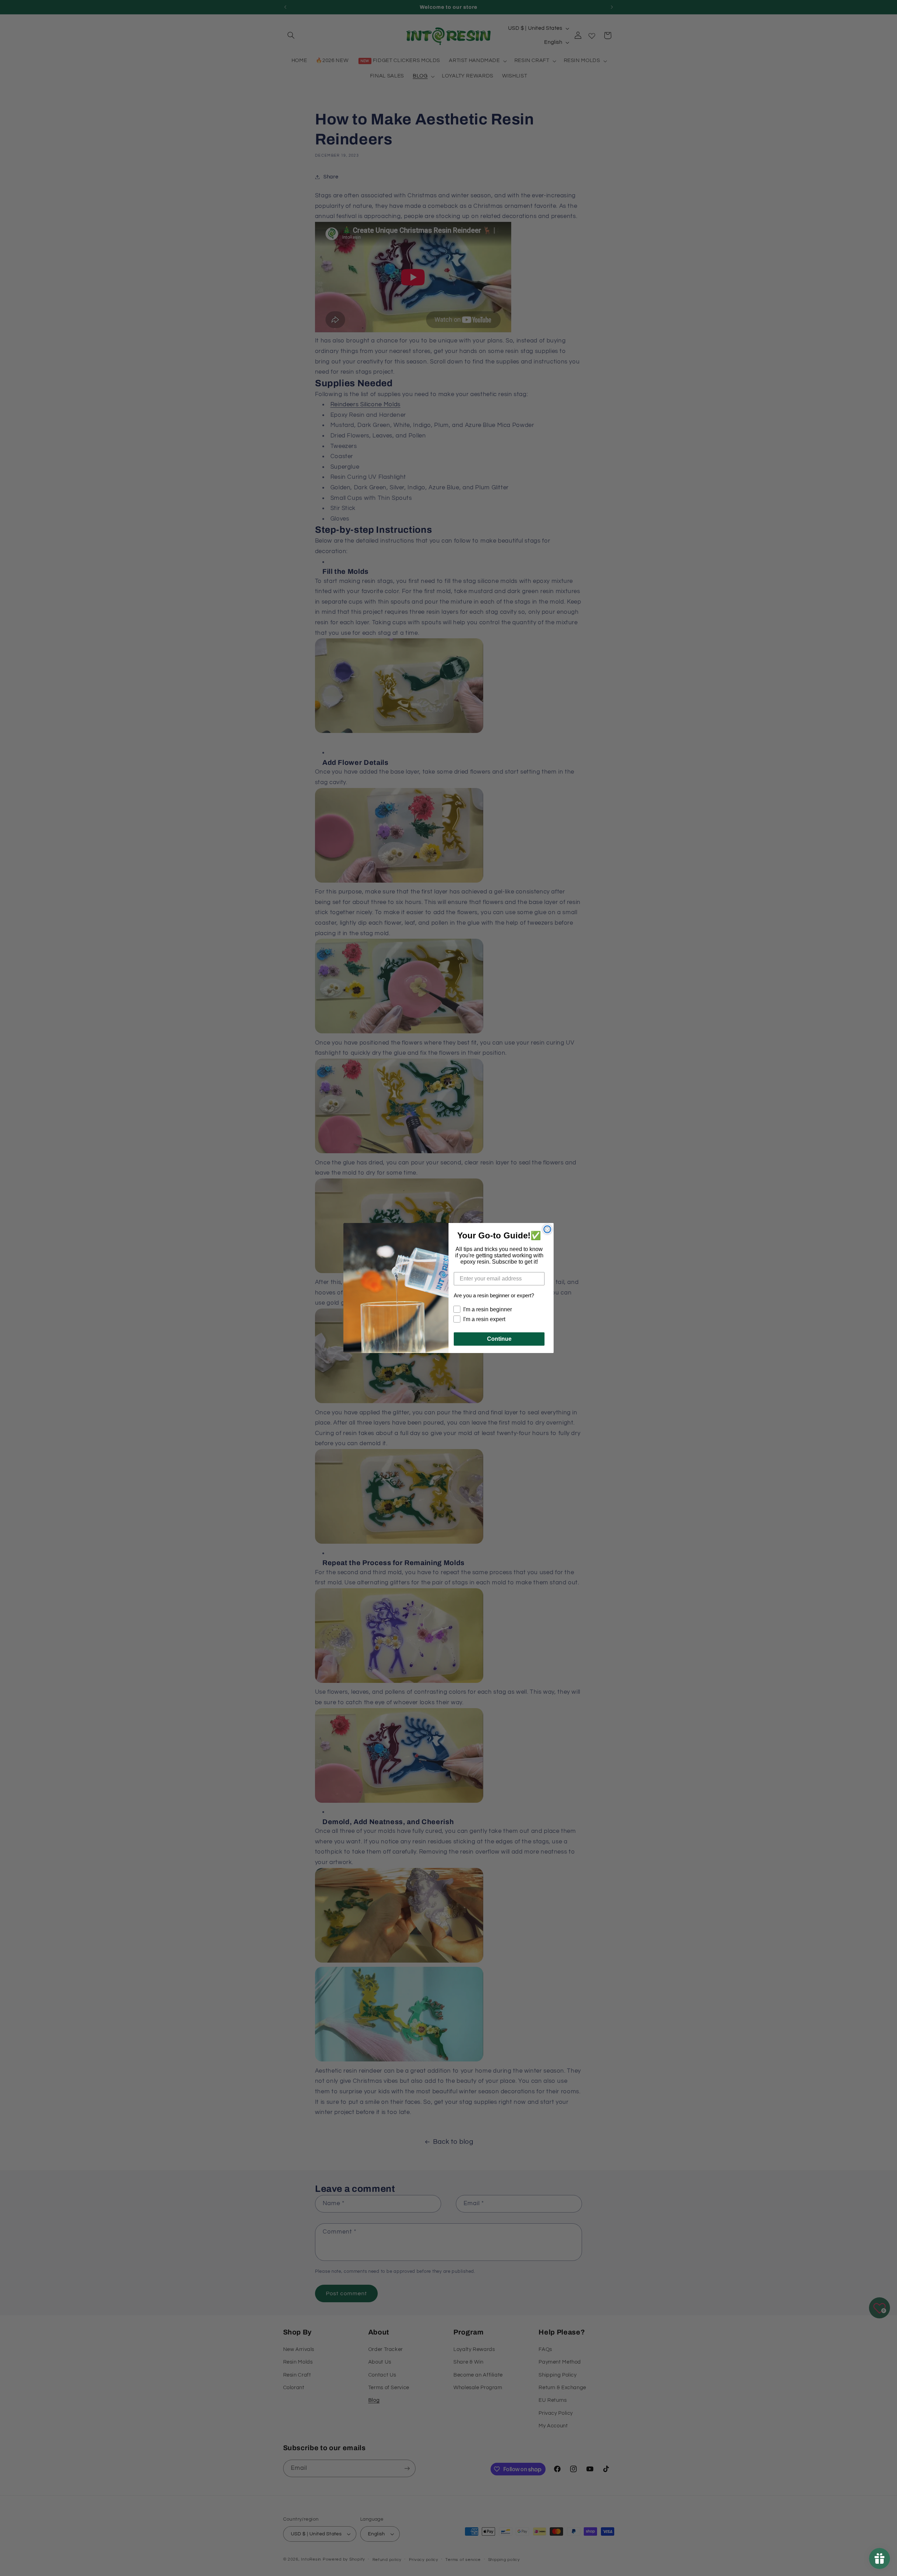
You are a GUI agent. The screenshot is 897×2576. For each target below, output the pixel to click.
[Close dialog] (547, 1229)
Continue (499, 1339)
